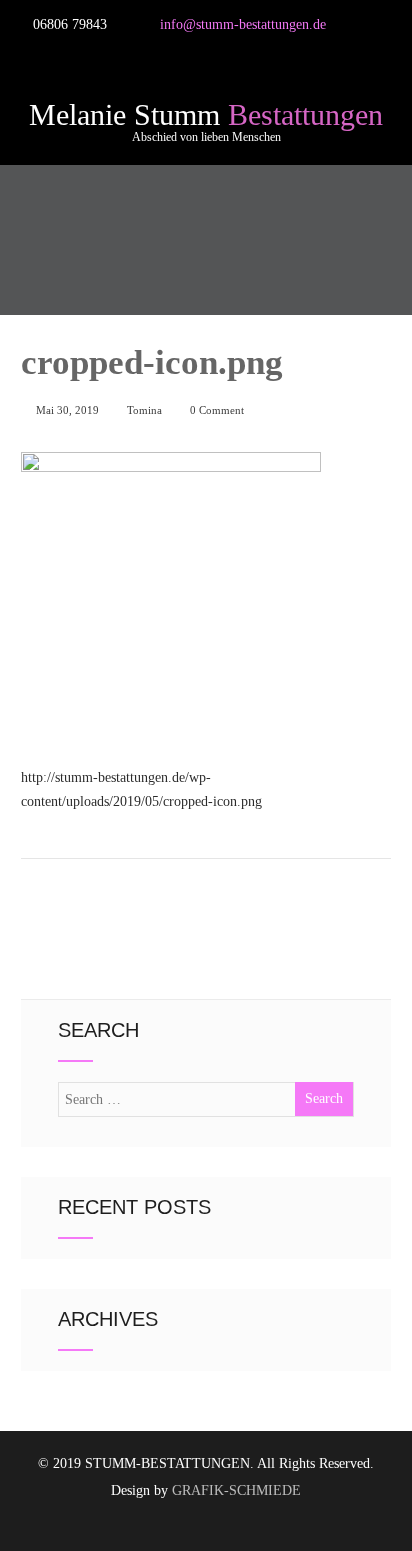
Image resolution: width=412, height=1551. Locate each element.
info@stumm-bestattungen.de (243, 24)
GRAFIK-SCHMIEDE (236, 1490)
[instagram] (84, 55)
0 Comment (217, 410)
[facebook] (35, 55)
